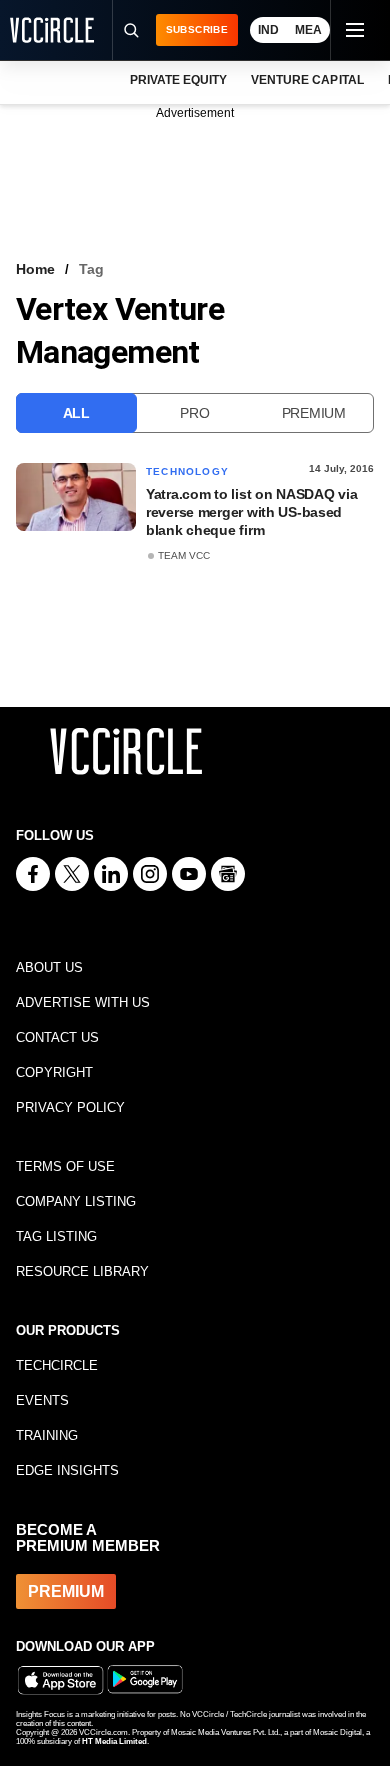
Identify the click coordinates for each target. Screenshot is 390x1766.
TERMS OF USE (65, 1166)
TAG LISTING (56, 1236)
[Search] (131, 30)
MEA (308, 30)
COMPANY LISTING (76, 1201)
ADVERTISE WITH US (83, 1002)
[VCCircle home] (52, 30)
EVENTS (42, 1400)
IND (268, 30)
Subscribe (197, 29)
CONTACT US (57, 1037)
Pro (194, 413)
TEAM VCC (184, 555)
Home (35, 269)
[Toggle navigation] (354, 30)
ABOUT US (49, 967)
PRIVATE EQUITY (178, 80)
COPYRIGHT (54, 1072)
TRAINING (47, 1435)
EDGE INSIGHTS (67, 1470)
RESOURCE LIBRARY (82, 1271)
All (76, 413)
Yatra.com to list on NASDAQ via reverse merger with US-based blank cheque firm (251, 512)
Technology (187, 471)
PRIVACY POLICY (70, 1107)
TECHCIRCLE (57, 1365)
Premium (314, 413)
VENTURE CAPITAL (307, 80)
